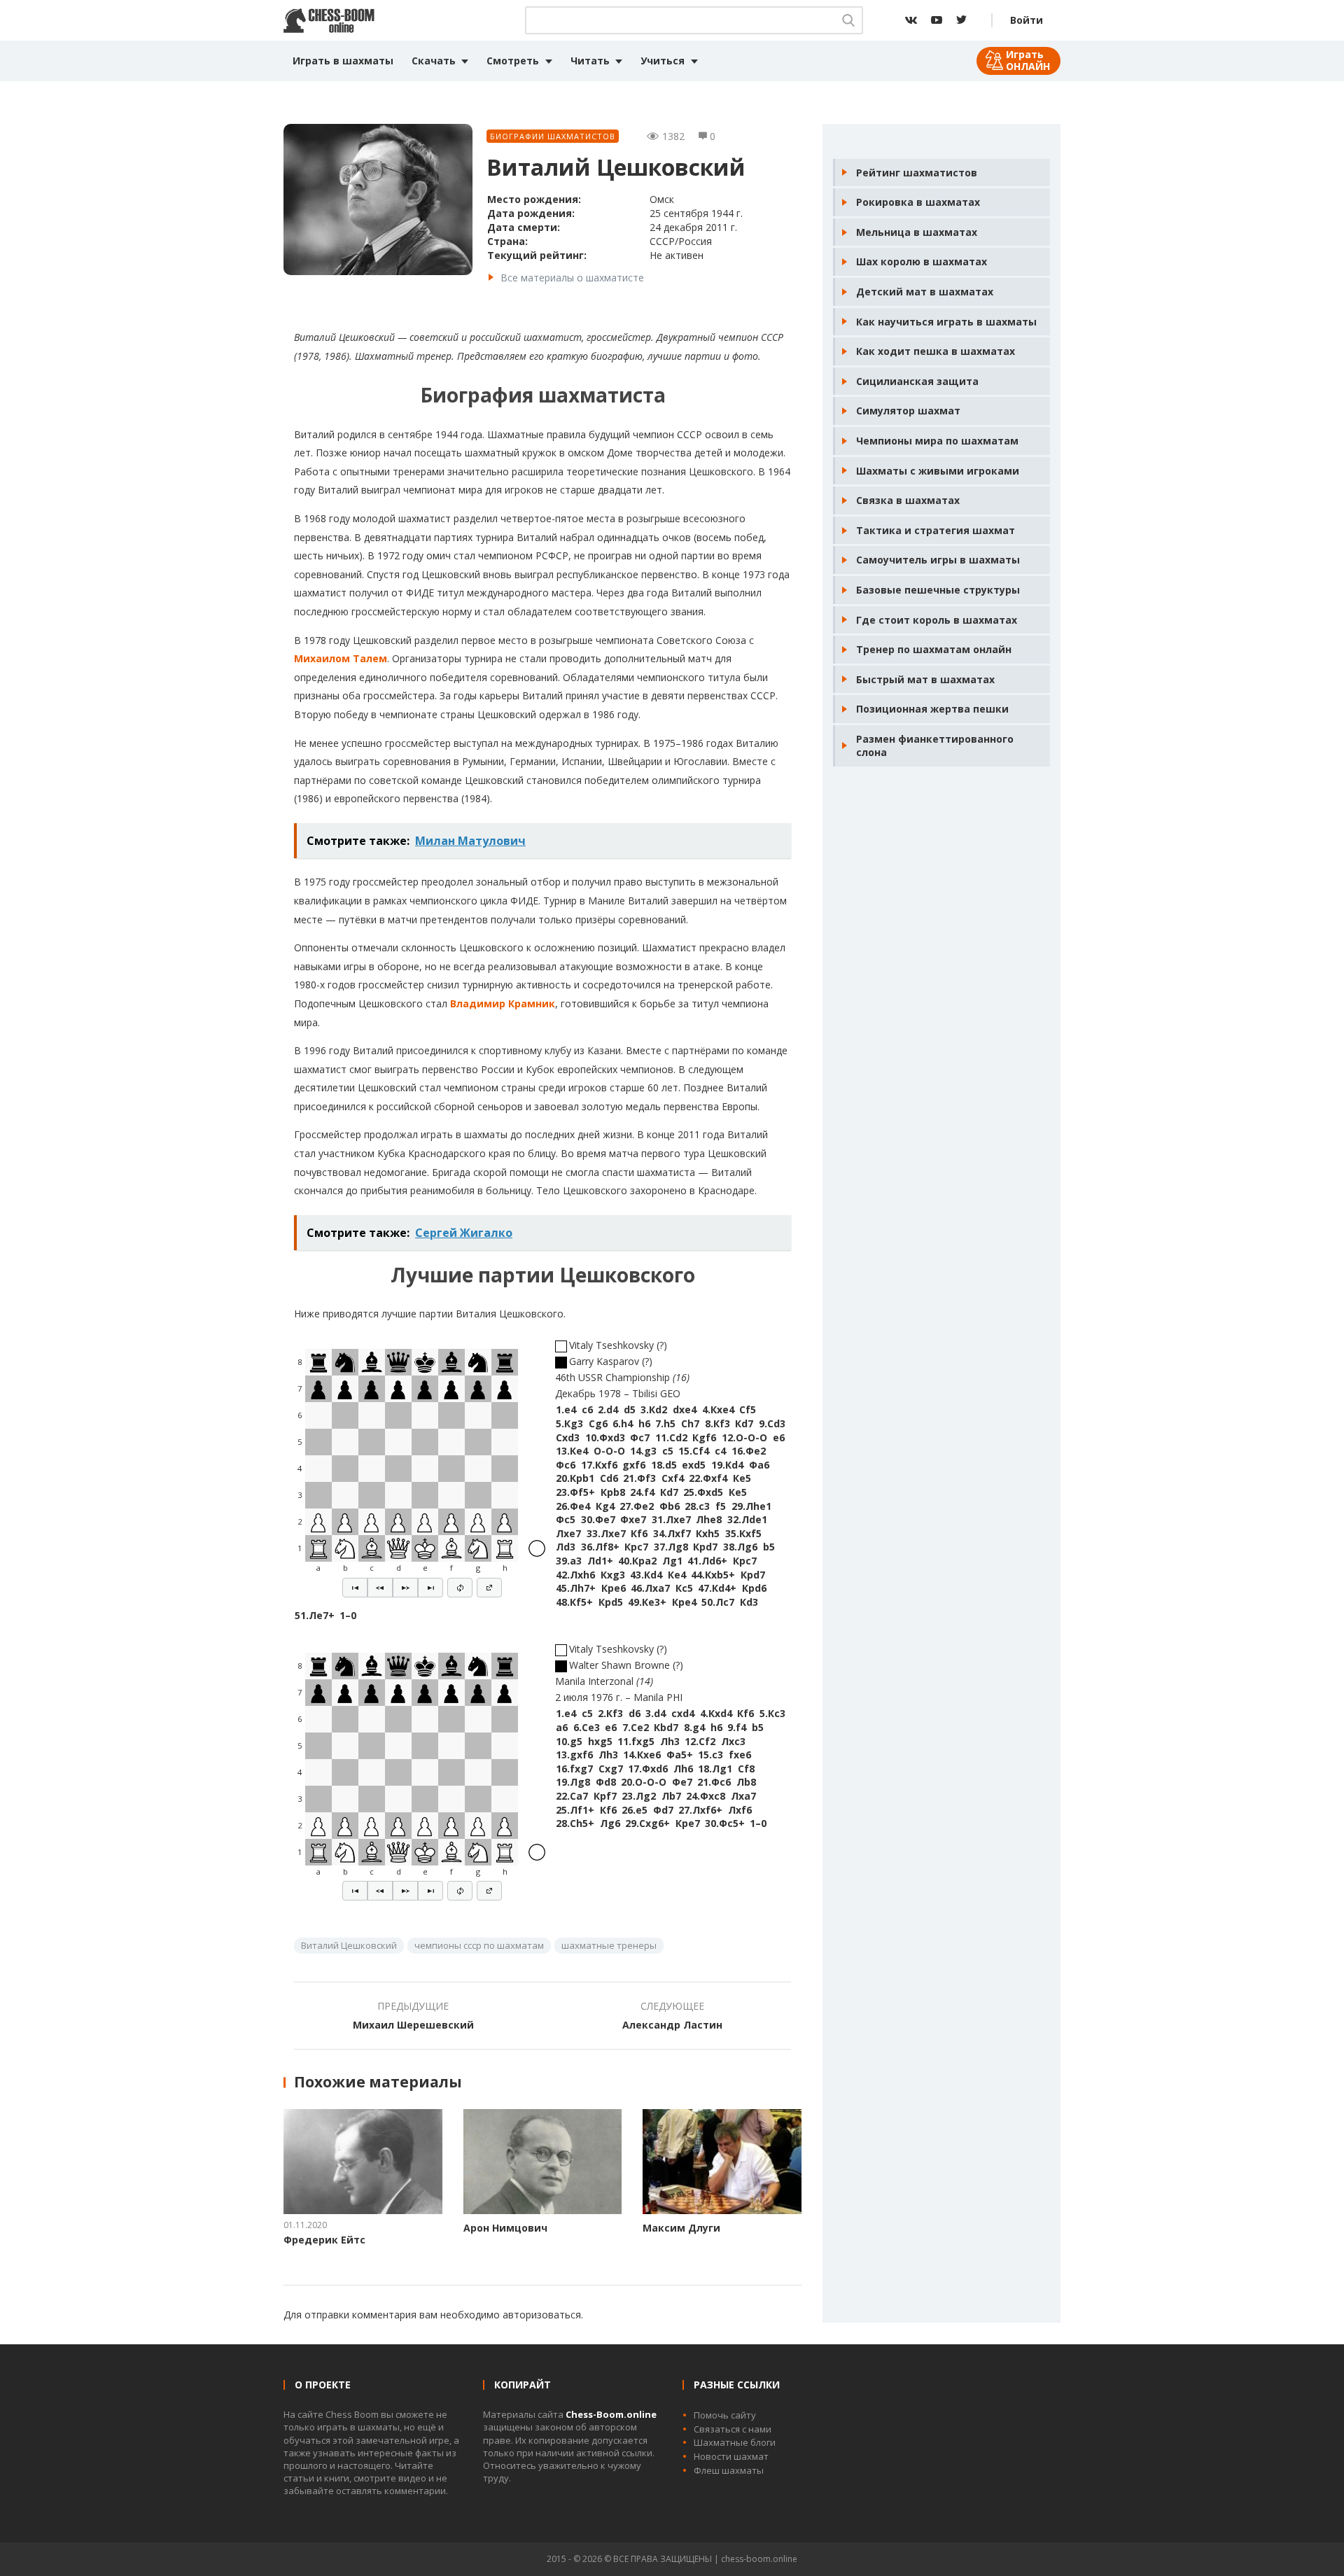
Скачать (434, 61)
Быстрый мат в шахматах (925, 679)
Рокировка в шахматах (918, 202)
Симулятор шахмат (908, 411)
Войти (1027, 20)
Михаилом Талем (341, 658)
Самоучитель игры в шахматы (938, 560)
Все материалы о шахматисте (572, 278)
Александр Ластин (672, 2025)
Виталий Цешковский (349, 1945)
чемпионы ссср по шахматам (479, 1945)
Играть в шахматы (343, 61)
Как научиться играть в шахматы (946, 322)
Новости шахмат (731, 2456)
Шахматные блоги (735, 2442)
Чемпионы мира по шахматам (937, 441)
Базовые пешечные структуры (938, 590)
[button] (355, 1588)
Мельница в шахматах (917, 232)
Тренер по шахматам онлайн (934, 649)
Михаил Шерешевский (413, 2025)
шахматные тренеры (609, 1945)
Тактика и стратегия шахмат (936, 530)
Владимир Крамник (503, 1003)
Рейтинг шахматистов (917, 173)
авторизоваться (542, 2315)
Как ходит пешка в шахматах (936, 351)
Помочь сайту (725, 2415)
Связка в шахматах (908, 500)
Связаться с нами (733, 2429)
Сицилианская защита (917, 381)
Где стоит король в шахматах (937, 620)
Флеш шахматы (729, 2470)
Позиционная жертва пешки (932, 709)
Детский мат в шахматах (925, 292)
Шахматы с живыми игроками (938, 471)
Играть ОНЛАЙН (1028, 60)
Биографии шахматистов (553, 136)
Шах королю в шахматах (922, 261)
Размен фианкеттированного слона (935, 746)
